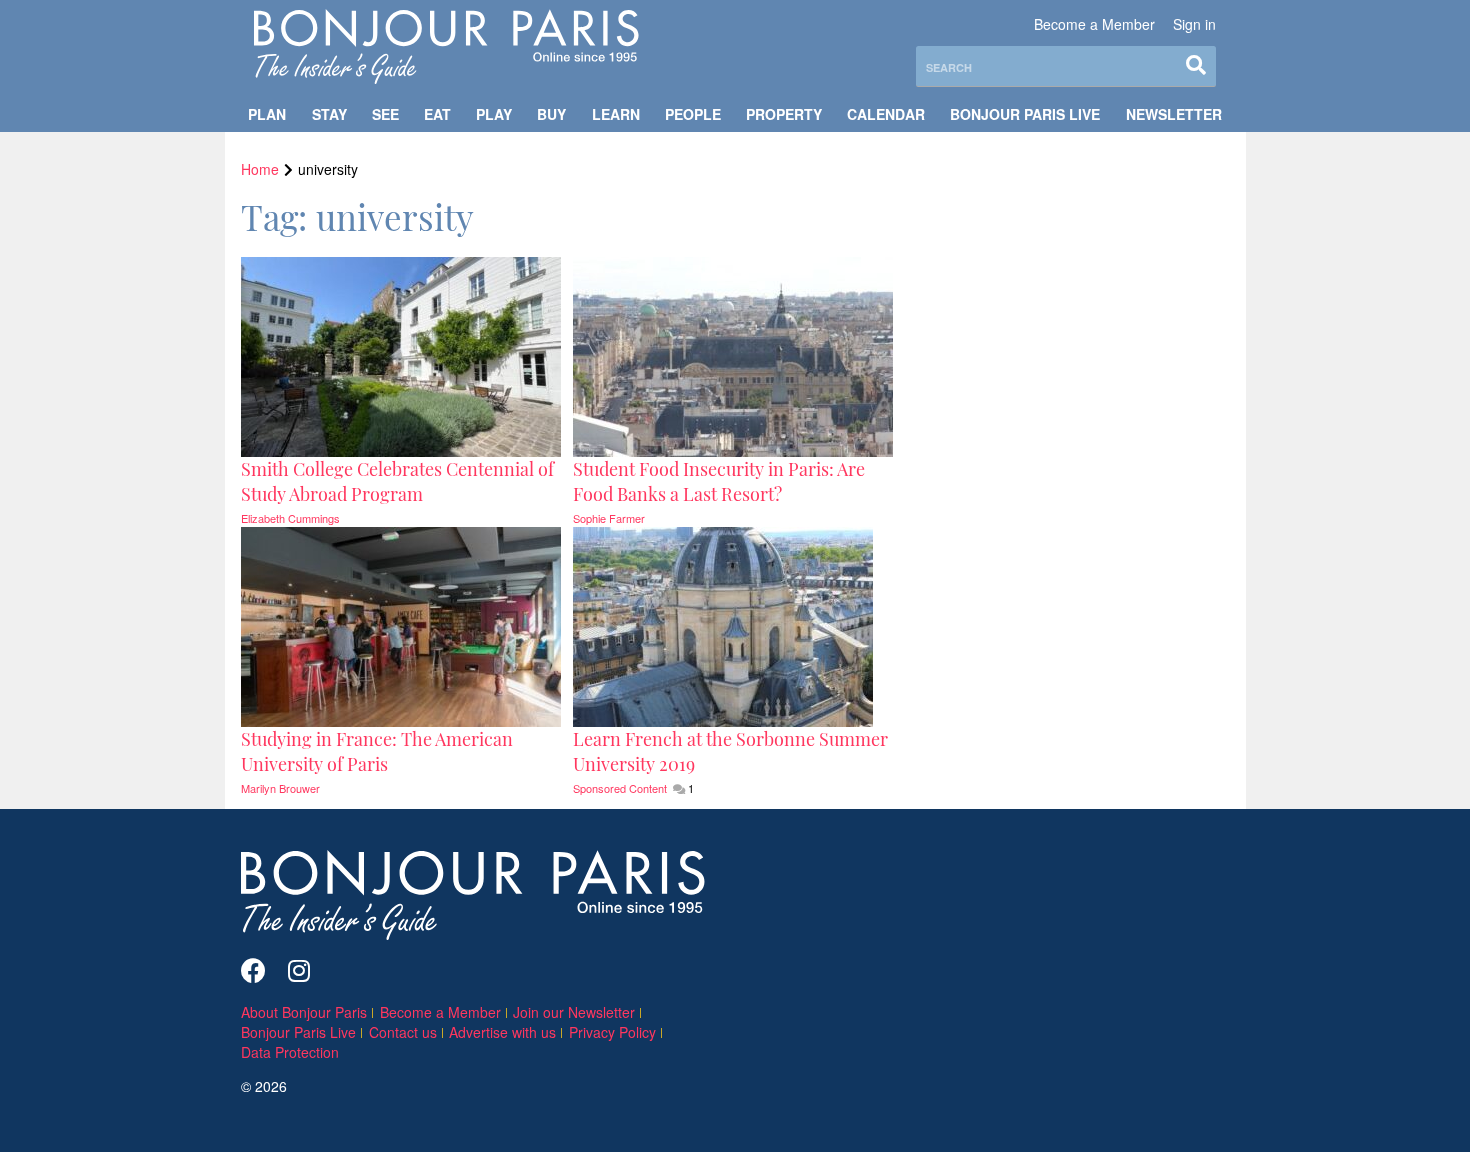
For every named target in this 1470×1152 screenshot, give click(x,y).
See (385, 114)
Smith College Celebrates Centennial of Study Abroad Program (397, 481)
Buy (551, 114)
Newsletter (1174, 114)
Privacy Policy (612, 1032)
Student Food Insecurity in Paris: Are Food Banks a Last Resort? (719, 481)
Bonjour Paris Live (1025, 114)
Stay (329, 114)
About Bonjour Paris (304, 1012)
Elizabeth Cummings (290, 518)
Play (494, 114)
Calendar (886, 114)
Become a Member (1094, 24)
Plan (267, 114)
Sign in (1194, 24)
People (693, 114)
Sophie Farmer (609, 518)
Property (784, 114)
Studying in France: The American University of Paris (377, 751)
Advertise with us (502, 1032)
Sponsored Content (621, 788)
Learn (616, 114)
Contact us (403, 1032)
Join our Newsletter (574, 1012)
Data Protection (290, 1052)
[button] (402, 482)
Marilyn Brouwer (280, 788)
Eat (437, 114)
